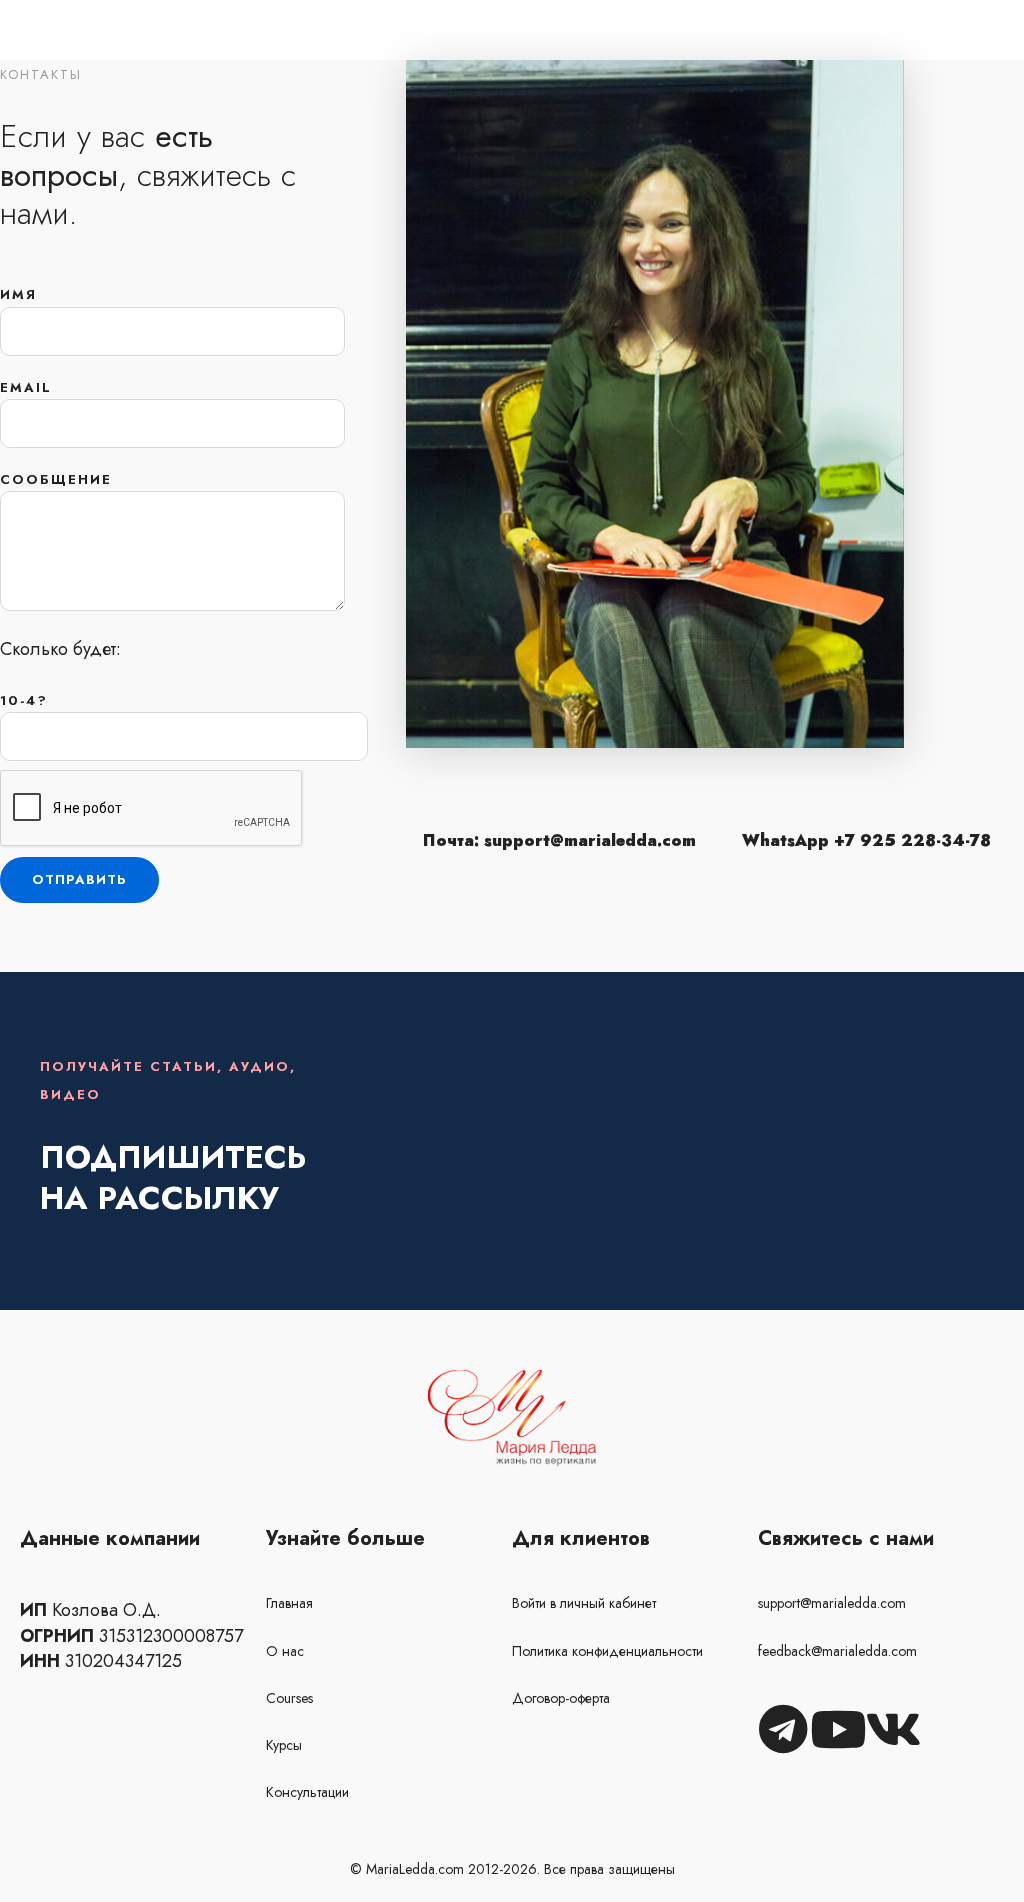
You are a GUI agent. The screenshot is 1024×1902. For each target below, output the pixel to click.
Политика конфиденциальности (607, 1651)
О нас (285, 1651)
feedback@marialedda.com (837, 1651)
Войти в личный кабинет (584, 1603)
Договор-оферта (561, 1698)
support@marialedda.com (832, 1603)
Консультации (307, 1792)
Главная (289, 1603)
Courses (289, 1698)
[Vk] (893, 1729)
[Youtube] (838, 1729)
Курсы (284, 1745)
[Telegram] (783, 1729)
